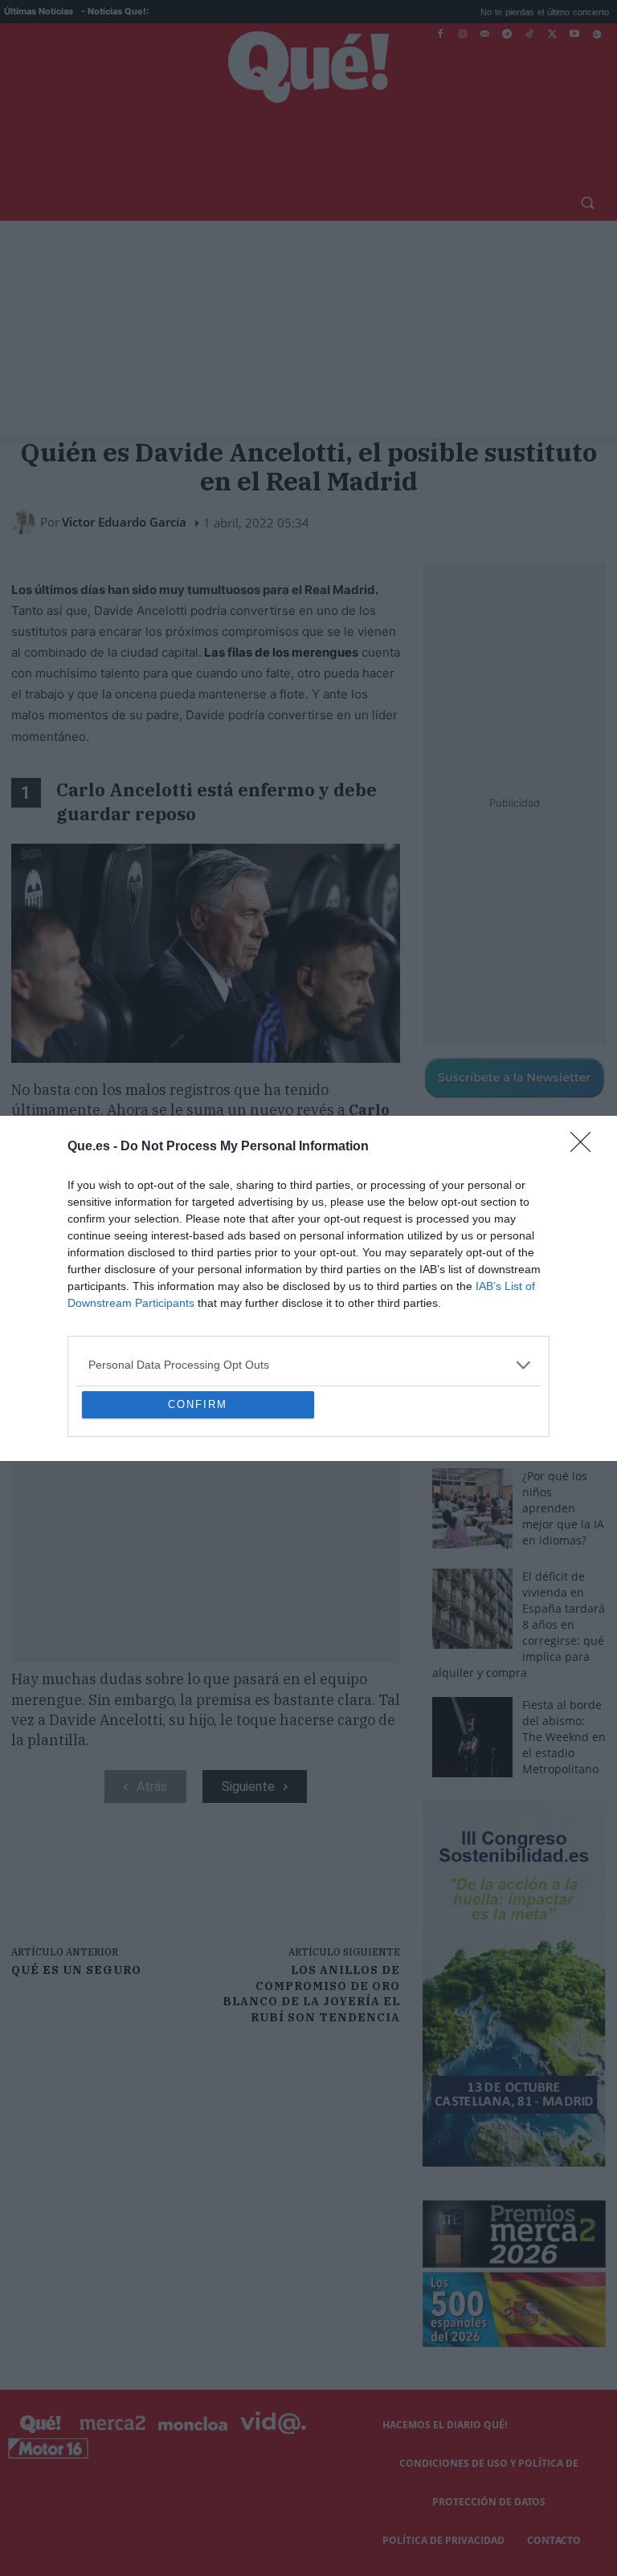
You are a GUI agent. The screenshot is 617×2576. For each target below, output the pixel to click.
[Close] (586, 1031)
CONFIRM (198, 1521)
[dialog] (308, 1288)
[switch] (508, 1284)
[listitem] (308, 1249)
